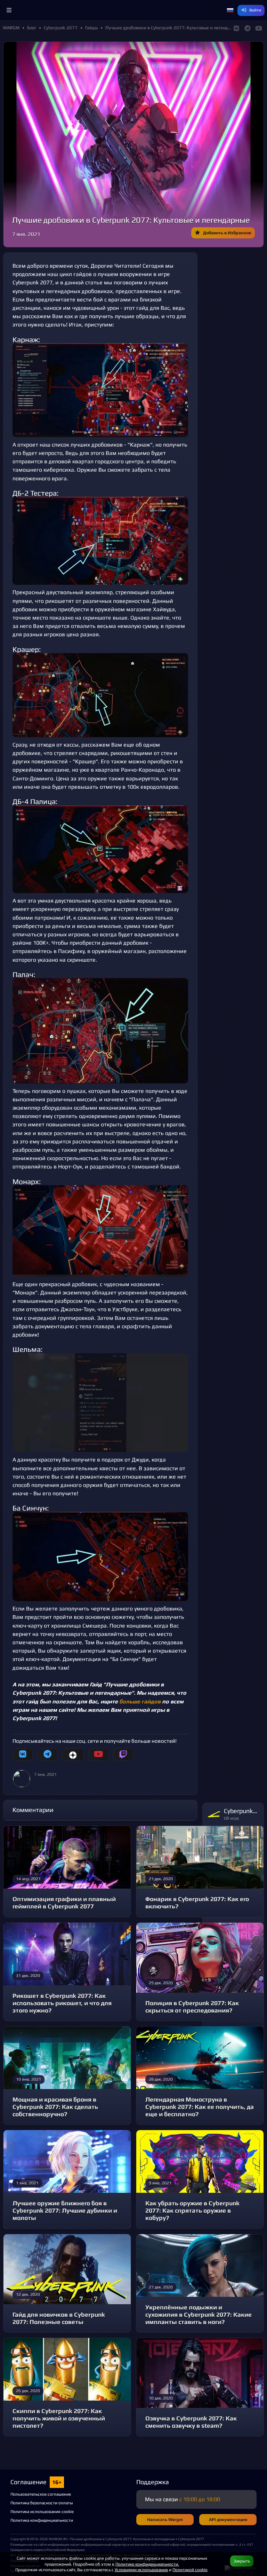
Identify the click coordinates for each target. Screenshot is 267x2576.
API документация (228, 2519)
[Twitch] (123, 1755)
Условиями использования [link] (141, 2570)
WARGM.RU (58, 2539)
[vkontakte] (23, 1755)
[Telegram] (47, 1755)
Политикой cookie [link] (190, 2570)
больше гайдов (140, 1701)
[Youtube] (98, 1755)
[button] (9, 10)
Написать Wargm (165, 2519)
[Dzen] (73, 1755)
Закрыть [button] (242, 2561)
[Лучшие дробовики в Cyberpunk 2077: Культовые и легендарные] (100, 390)
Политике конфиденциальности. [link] (147, 2564)
